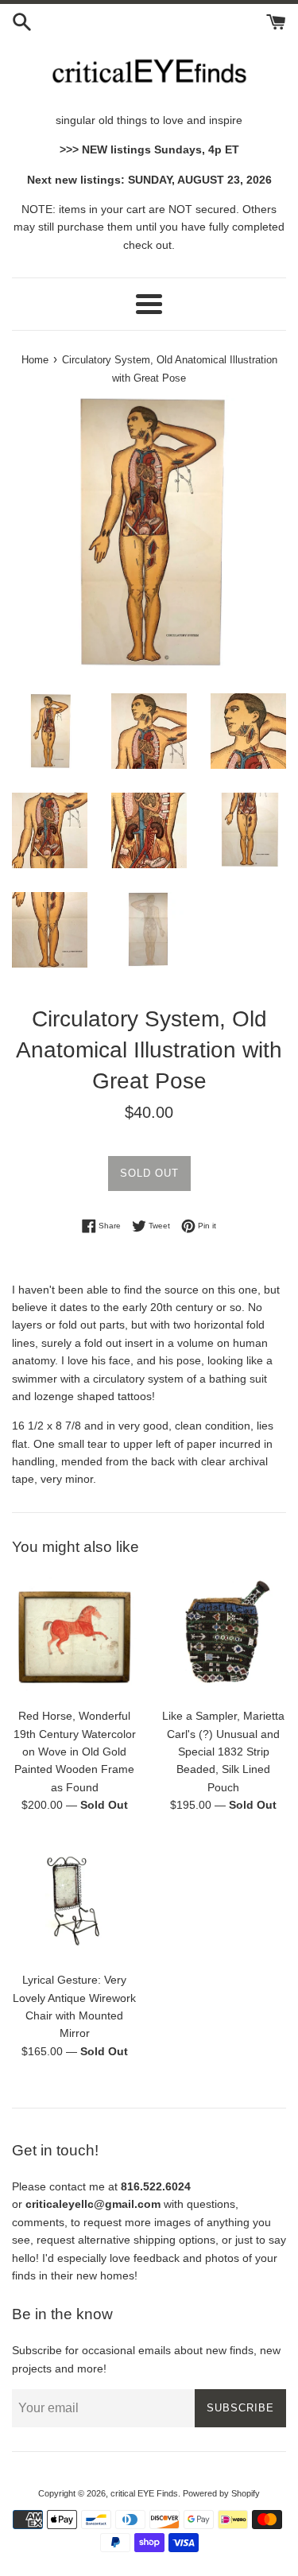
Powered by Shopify (221, 2493)
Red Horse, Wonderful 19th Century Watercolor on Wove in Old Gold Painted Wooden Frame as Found (75, 1752)
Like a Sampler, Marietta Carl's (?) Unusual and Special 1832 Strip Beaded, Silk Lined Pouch (223, 1752)
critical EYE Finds (144, 2493)
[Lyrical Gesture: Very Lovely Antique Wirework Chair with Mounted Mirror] (75, 1901)
